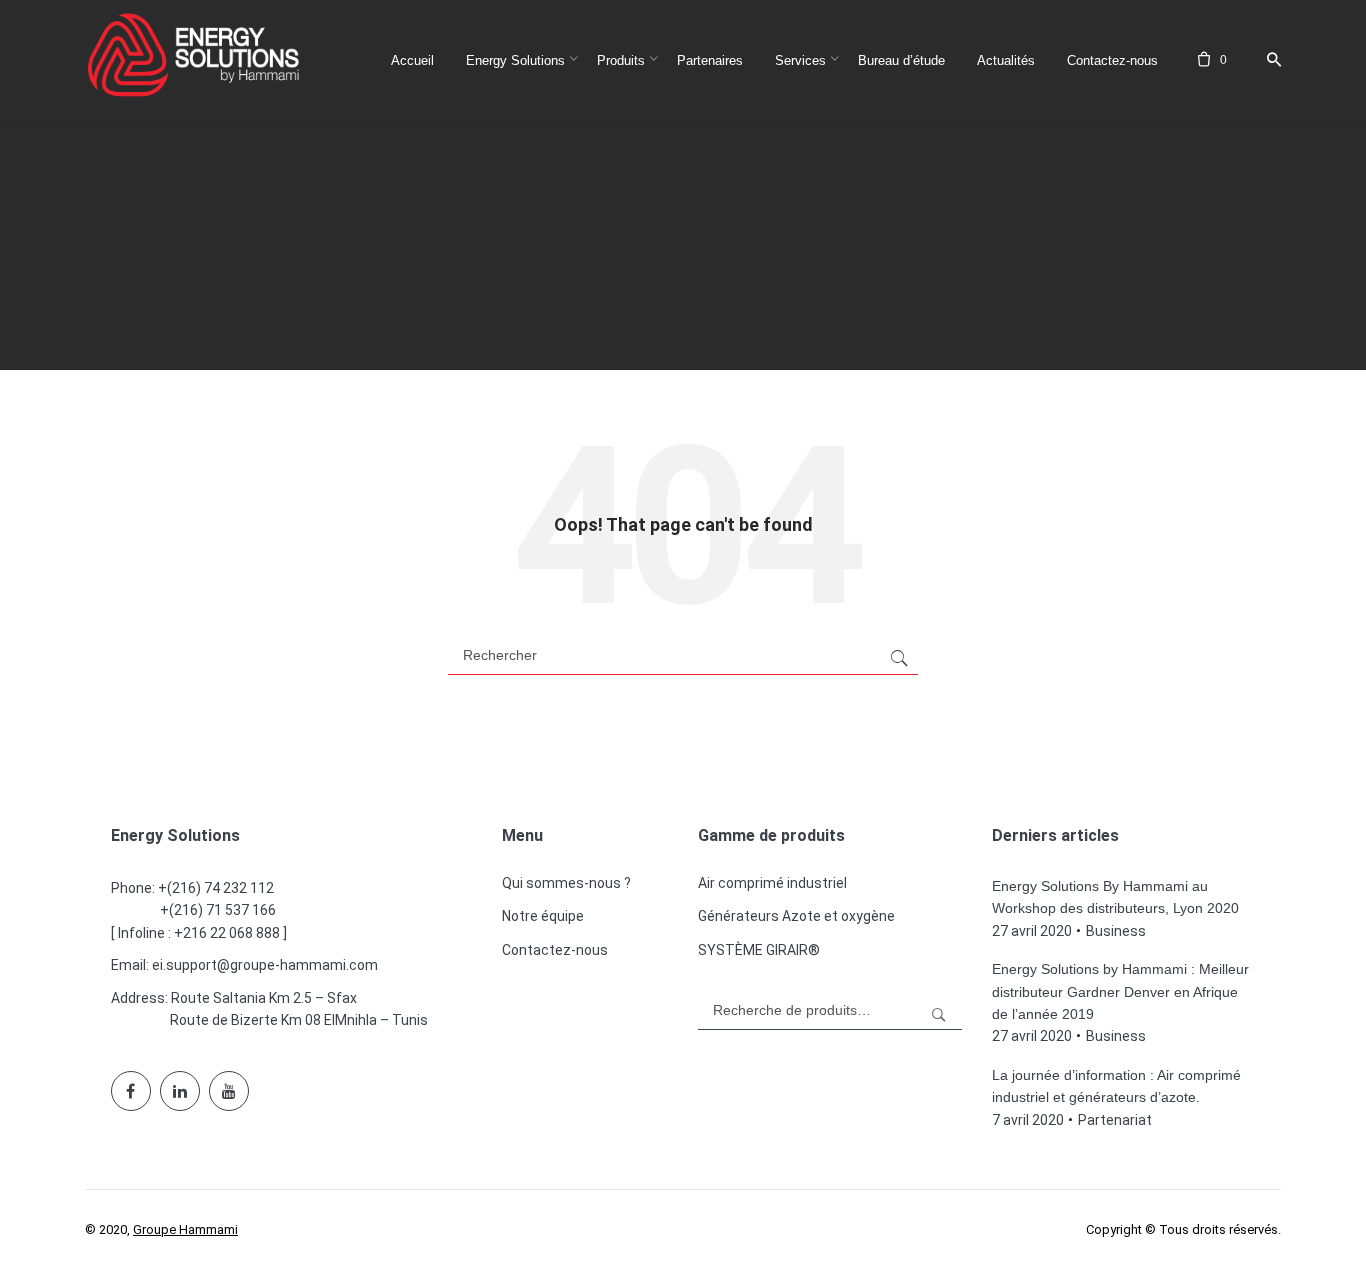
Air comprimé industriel (772, 883)
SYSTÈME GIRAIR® (759, 950)
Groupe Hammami (185, 1229)
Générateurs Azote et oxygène (796, 916)
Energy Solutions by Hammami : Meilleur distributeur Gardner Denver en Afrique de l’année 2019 (1120, 991)
